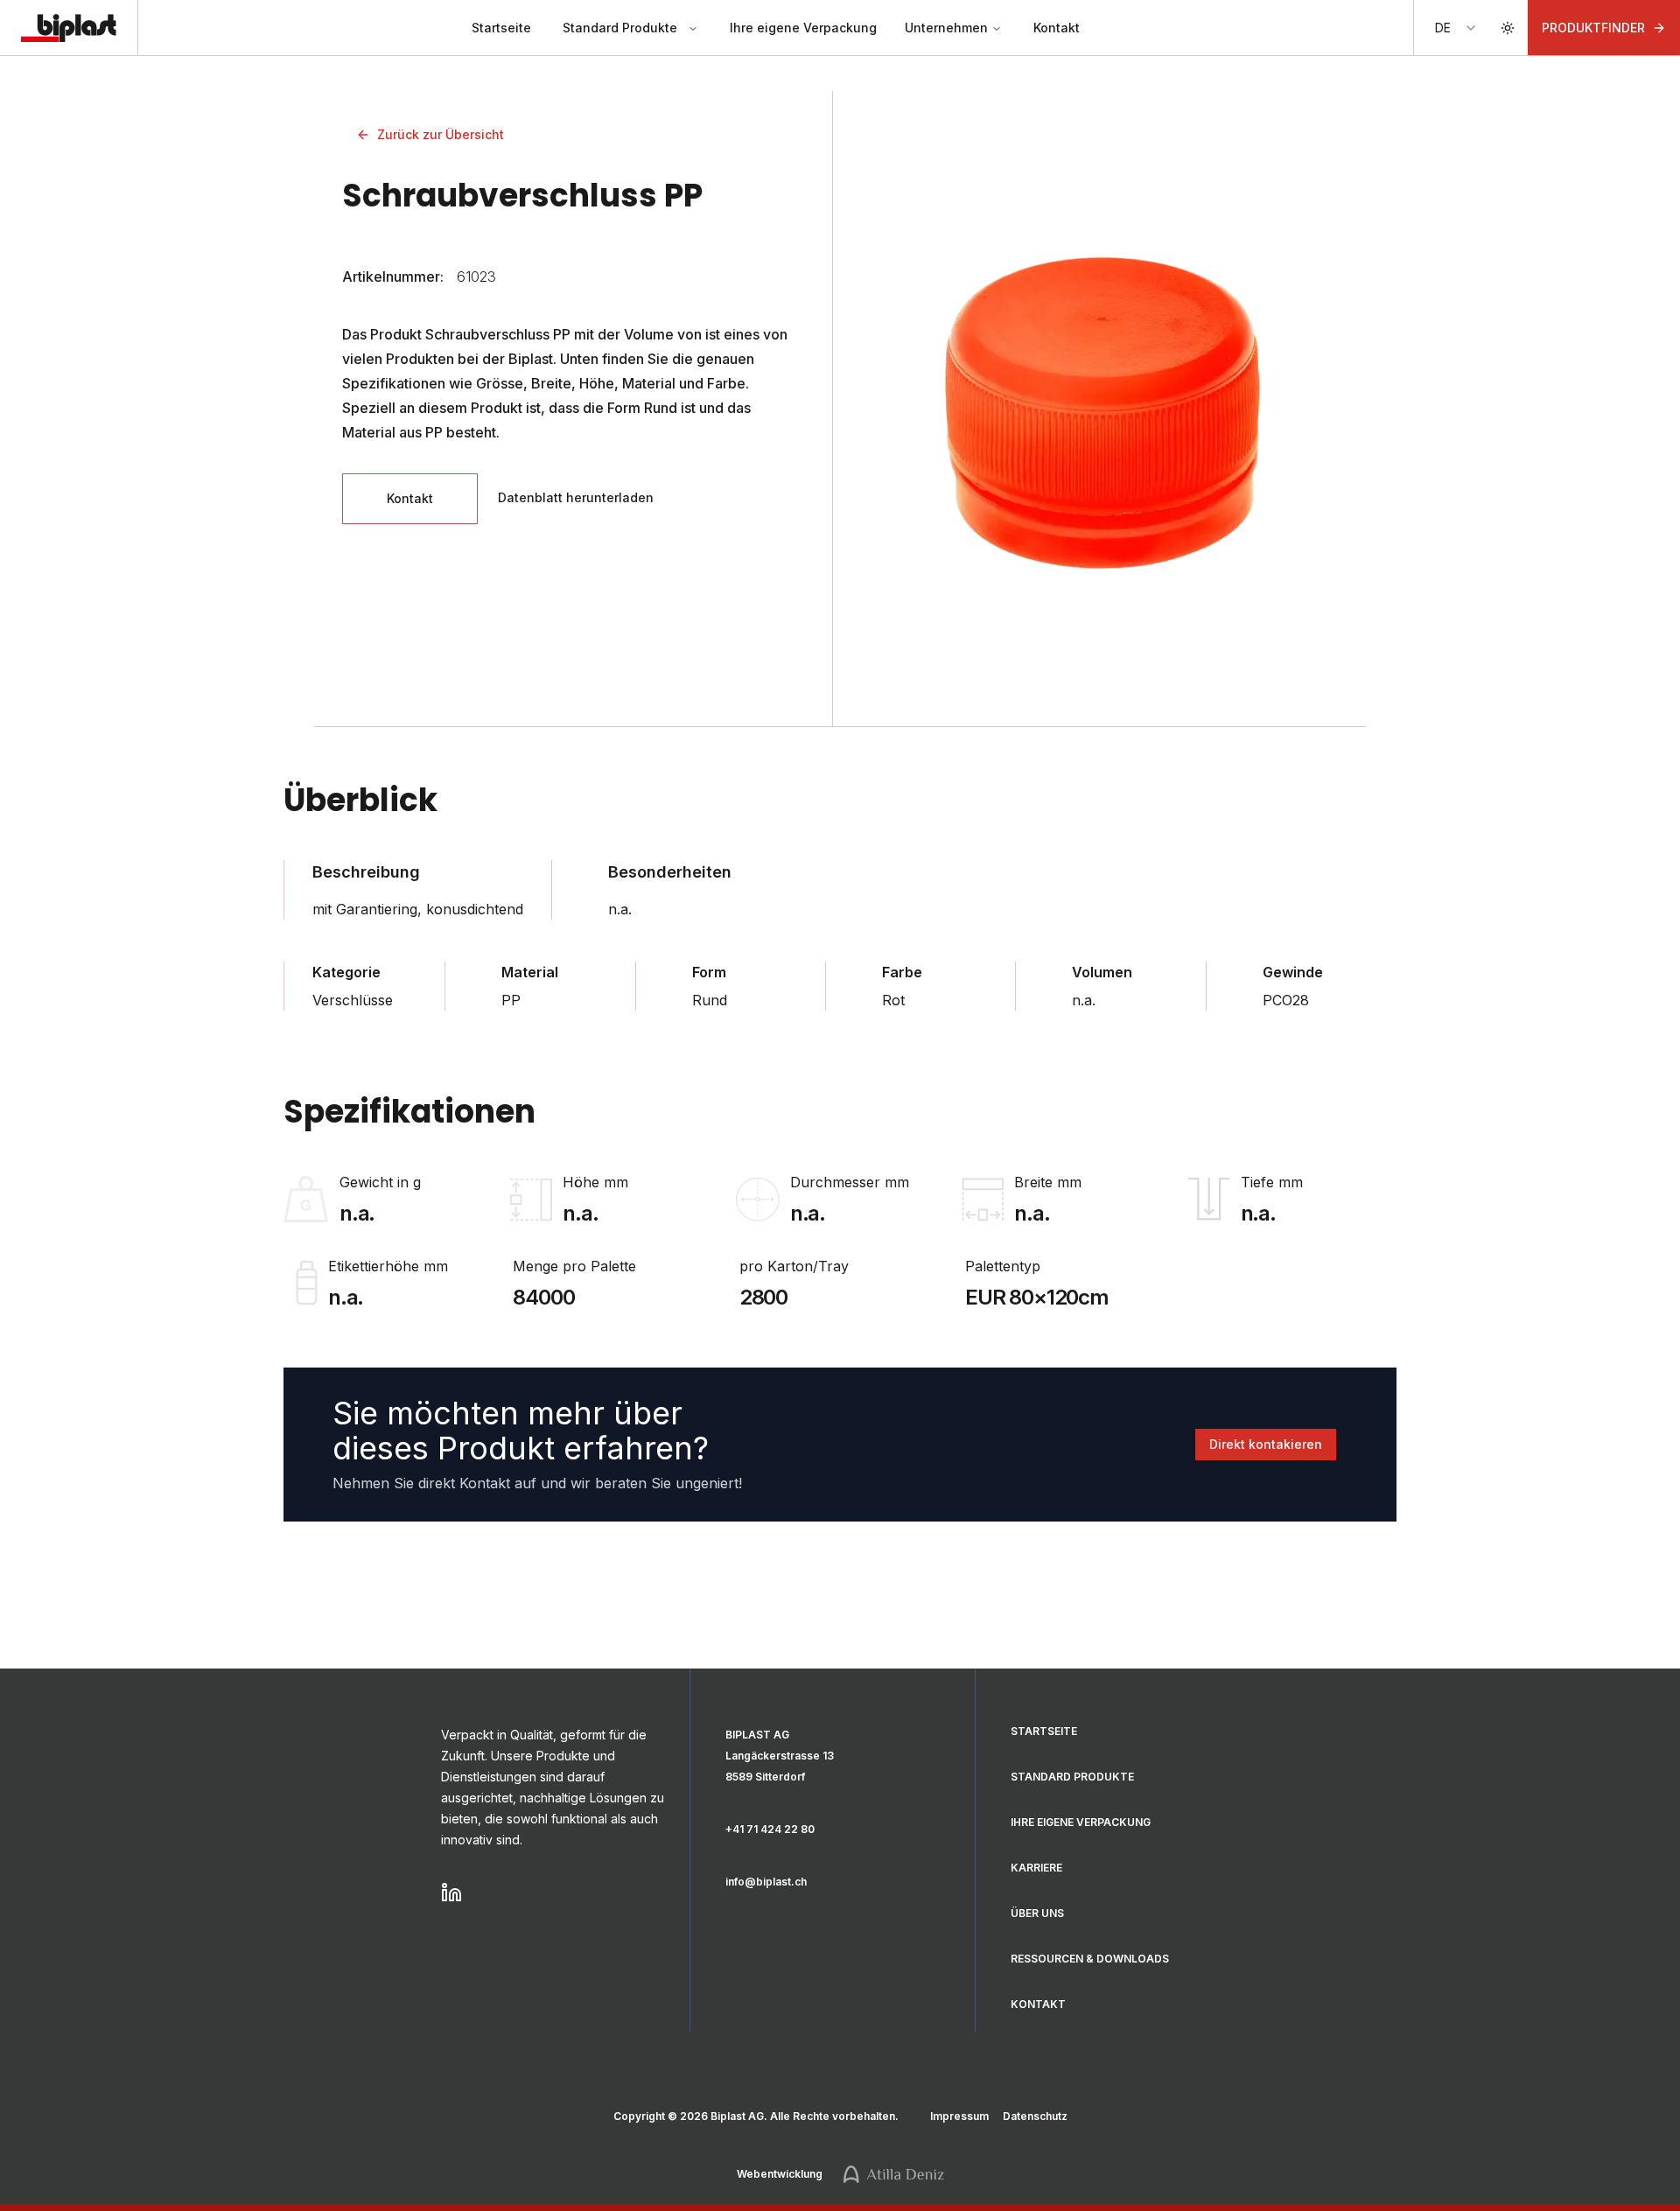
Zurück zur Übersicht (441, 134)
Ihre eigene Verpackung (803, 28)
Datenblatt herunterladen (576, 497)
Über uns (1037, 1913)
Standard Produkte (620, 28)
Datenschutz (1035, 2116)
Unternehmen (946, 28)
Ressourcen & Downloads (1090, 1959)
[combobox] (1456, 28)
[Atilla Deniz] (894, 2174)
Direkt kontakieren (1266, 1444)
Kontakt (1057, 28)
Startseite (501, 28)
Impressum (959, 2116)
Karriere (1036, 1868)
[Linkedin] (555, 1893)
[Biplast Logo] (69, 28)
